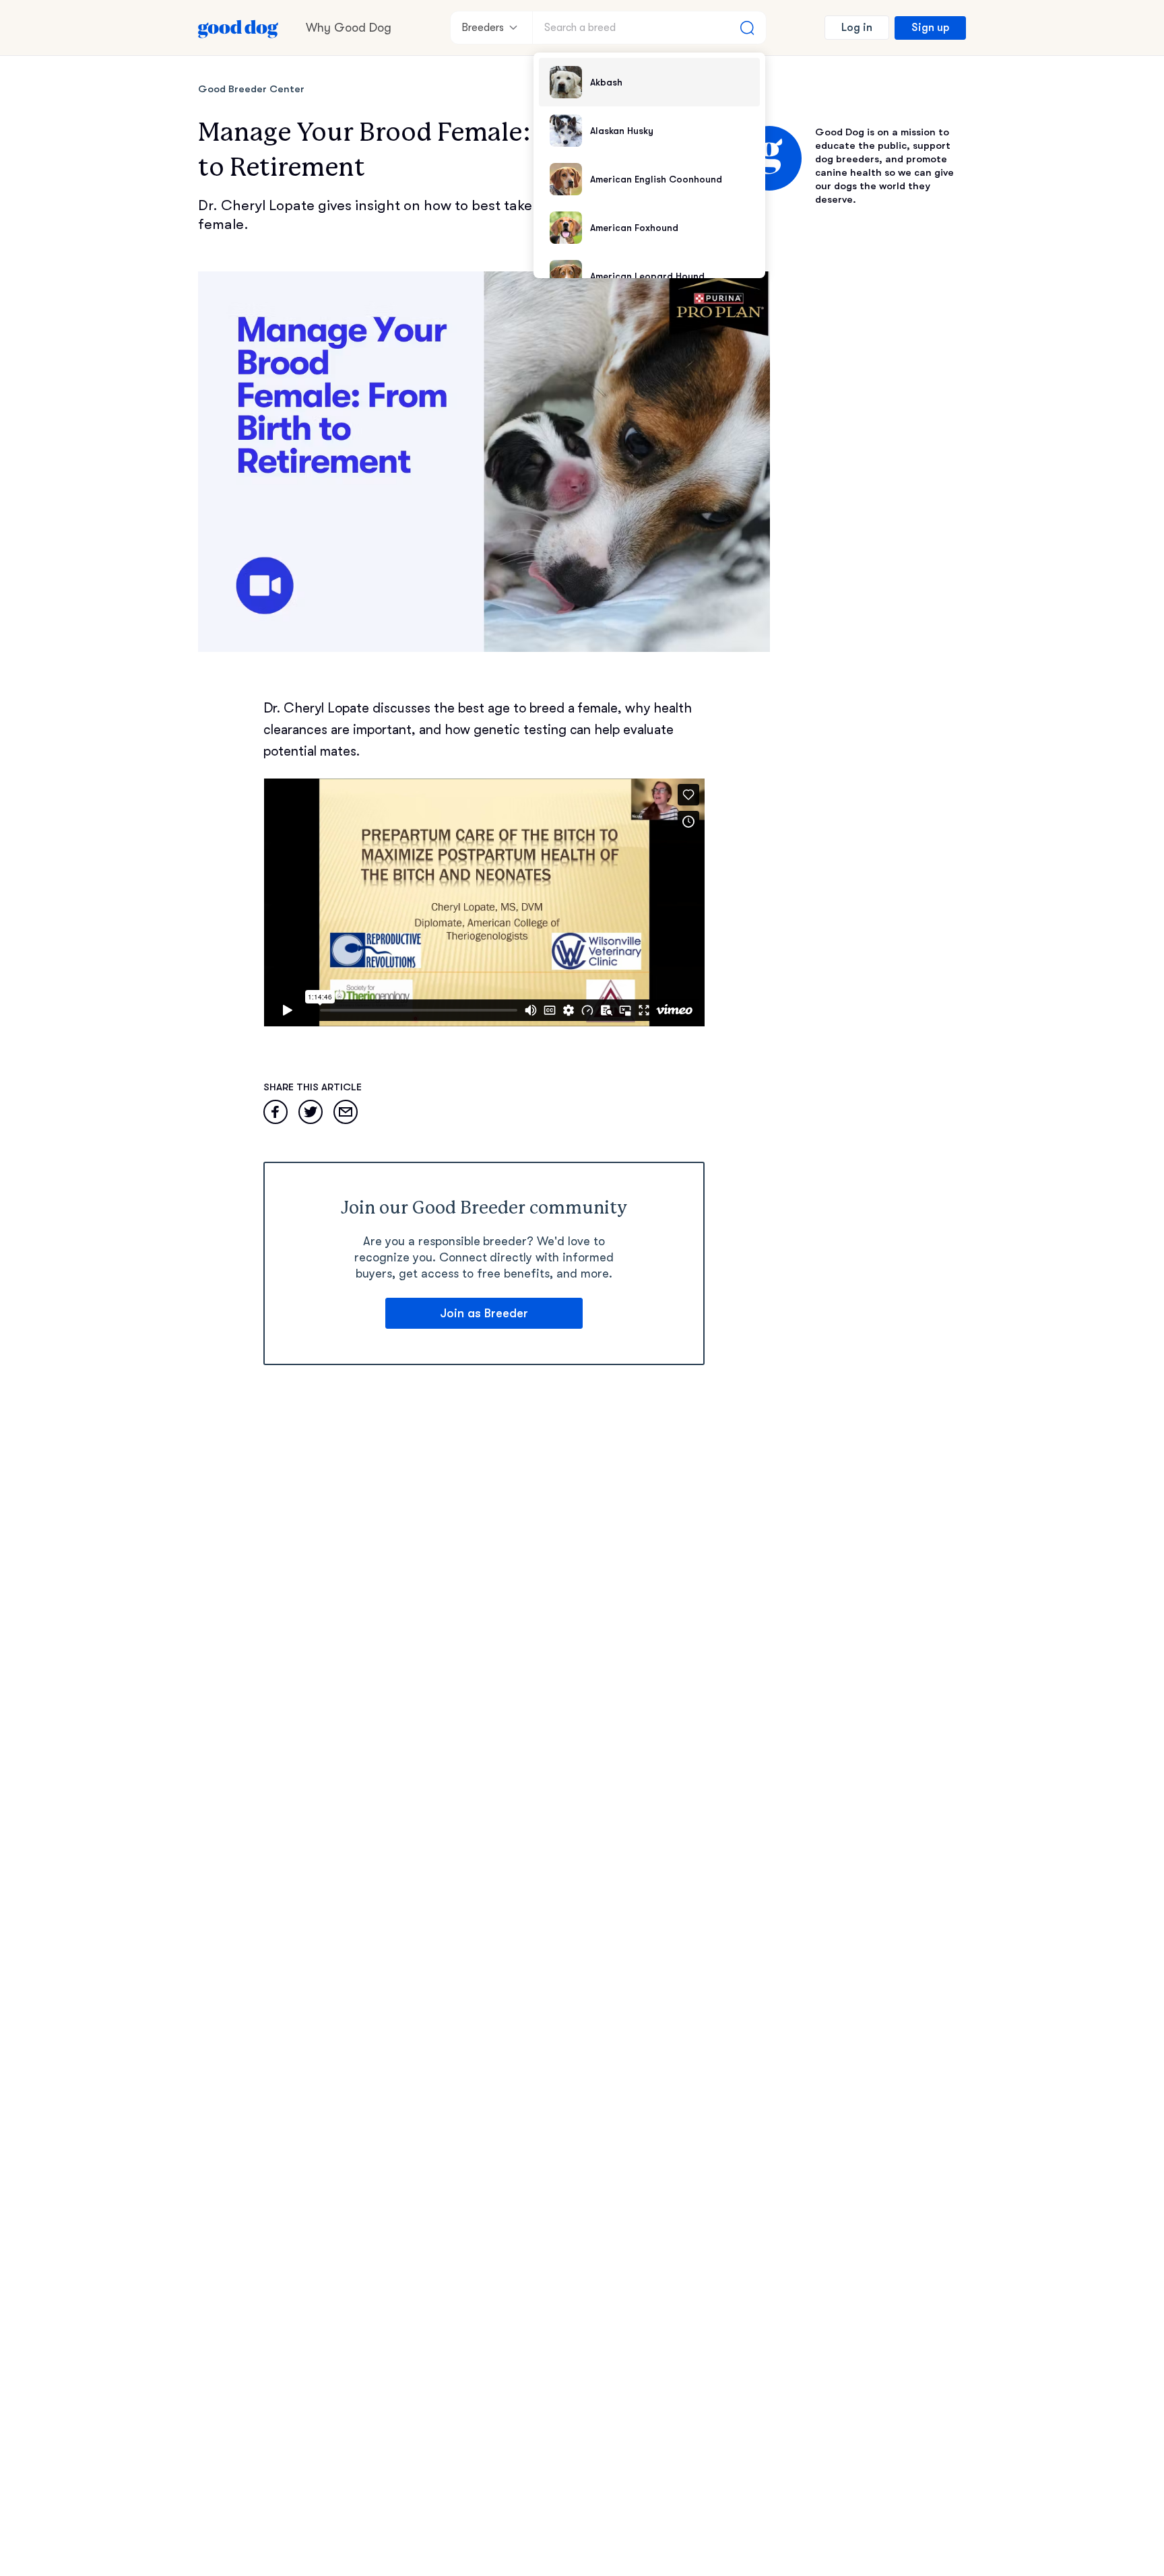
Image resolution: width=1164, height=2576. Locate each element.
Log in (857, 28)
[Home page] (238, 28)
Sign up (930, 28)
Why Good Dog (349, 28)
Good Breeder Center (251, 89)
